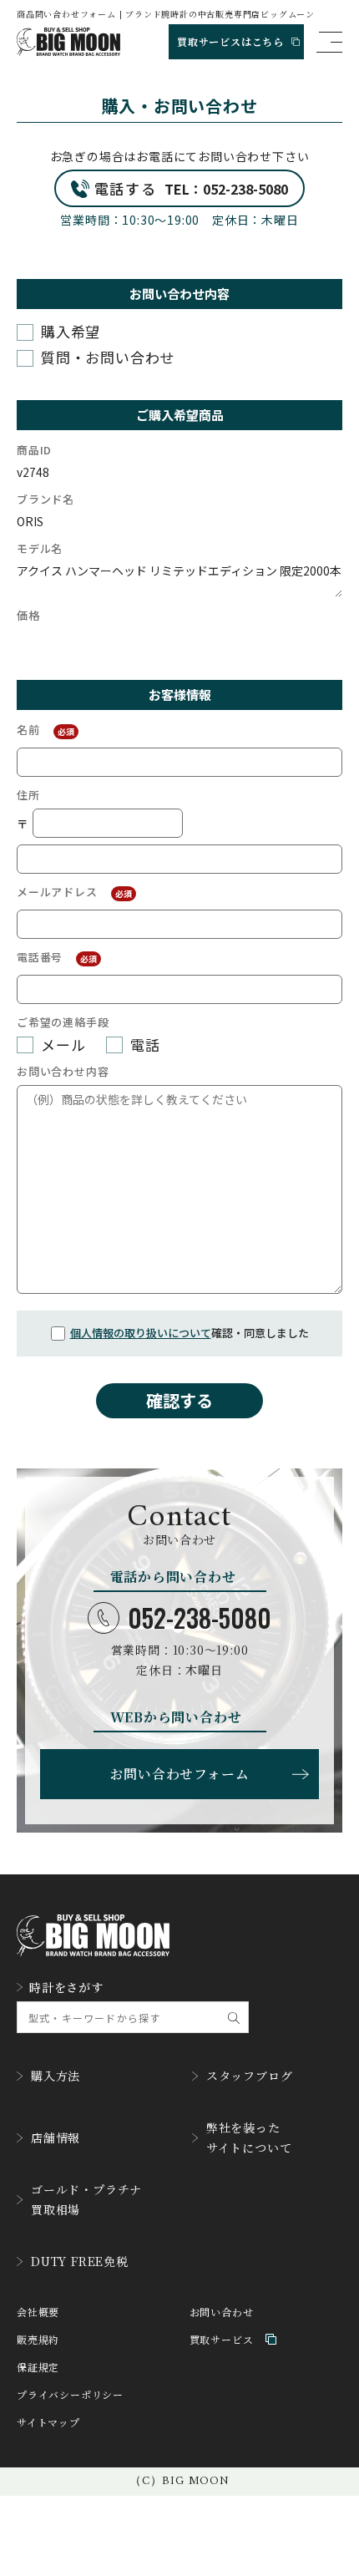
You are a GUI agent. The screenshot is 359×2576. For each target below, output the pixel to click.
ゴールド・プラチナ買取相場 (86, 2199)
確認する (179, 1400)
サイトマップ (48, 2422)
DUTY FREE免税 (80, 2261)
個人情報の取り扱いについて (141, 1333)
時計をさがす (66, 1987)
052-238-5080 (200, 1618)
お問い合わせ (222, 2312)
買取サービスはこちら (230, 41)
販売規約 (38, 2339)
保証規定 (38, 2367)
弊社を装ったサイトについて (249, 2137)
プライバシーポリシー (70, 2394)
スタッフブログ (250, 2076)
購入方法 (56, 2076)
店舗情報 (56, 2137)
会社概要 (38, 2312)
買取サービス (222, 2339)
